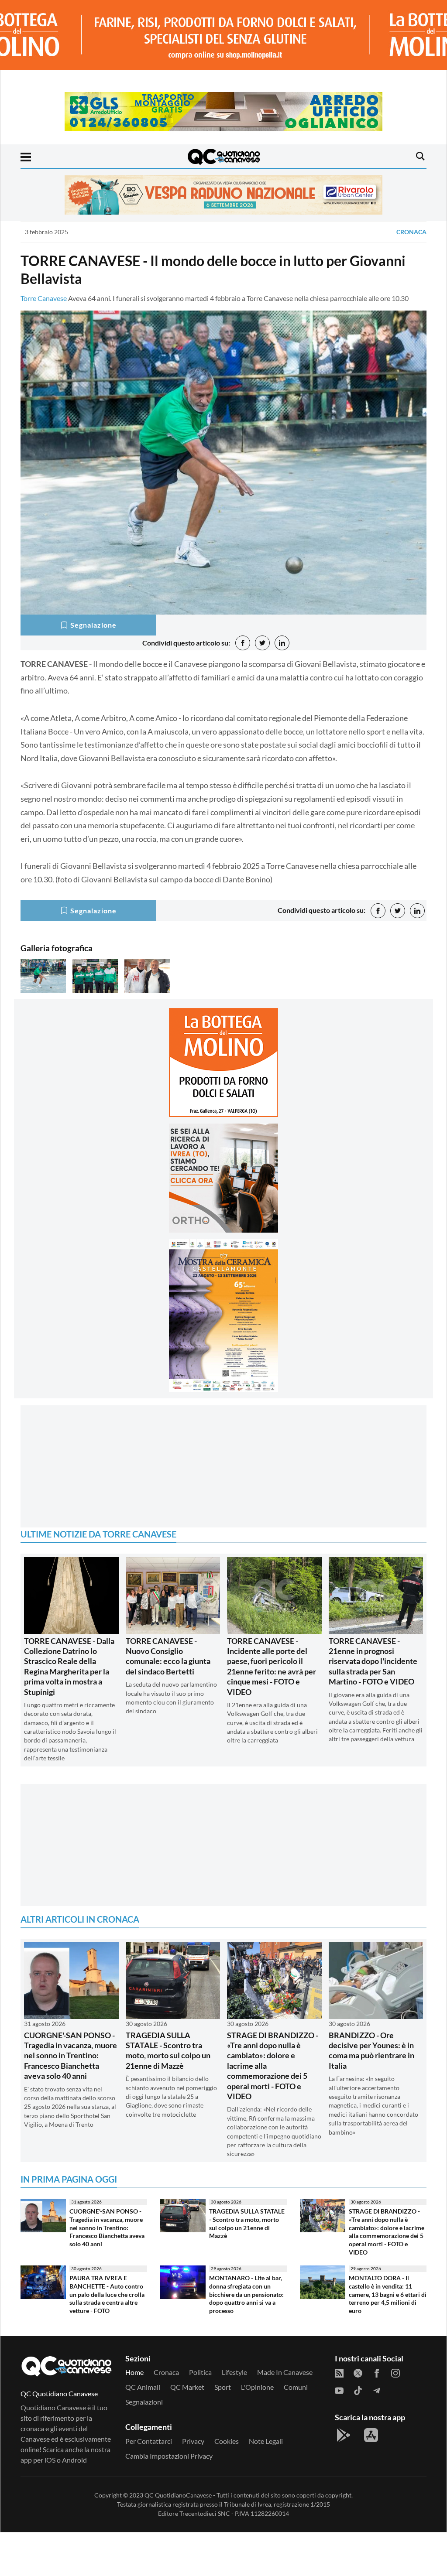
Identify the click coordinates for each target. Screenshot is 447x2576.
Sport (223, 2387)
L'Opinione (257, 2387)
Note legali (266, 2441)
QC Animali (143, 2387)
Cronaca (411, 232)
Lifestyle (234, 2372)
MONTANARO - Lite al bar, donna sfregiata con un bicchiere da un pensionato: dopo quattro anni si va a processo (246, 2294)
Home (134, 2372)
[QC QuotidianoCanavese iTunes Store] (371, 2435)
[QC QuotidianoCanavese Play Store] (344, 2435)
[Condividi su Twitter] (262, 643)
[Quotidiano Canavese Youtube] (339, 2390)
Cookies (227, 2441)
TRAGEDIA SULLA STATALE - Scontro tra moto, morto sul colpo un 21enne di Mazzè (168, 2050)
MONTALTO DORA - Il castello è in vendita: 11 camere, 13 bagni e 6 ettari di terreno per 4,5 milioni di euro (388, 2294)
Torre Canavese (44, 298)
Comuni (296, 2387)
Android (74, 2460)
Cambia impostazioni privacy (169, 2456)
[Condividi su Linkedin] (282, 643)
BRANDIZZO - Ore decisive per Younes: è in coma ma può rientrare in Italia (371, 2050)
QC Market (187, 2387)
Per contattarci (149, 2441)
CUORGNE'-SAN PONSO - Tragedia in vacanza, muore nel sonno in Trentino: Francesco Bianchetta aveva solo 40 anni (70, 2056)
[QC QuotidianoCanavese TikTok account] (358, 2390)
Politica (200, 2372)
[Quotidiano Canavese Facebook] (377, 2372)
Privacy (193, 2441)
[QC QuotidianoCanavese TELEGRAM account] (377, 2390)
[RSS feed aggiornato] (339, 2372)
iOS (50, 2460)
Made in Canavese (285, 2372)
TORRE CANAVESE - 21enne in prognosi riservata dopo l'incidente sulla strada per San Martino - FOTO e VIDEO (373, 1661)
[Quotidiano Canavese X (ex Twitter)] (358, 2372)
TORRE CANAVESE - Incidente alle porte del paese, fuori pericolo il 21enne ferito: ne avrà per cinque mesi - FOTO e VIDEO (272, 1666)
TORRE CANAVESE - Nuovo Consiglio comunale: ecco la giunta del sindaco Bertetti (168, 1656)
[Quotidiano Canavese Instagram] (395, 2372)
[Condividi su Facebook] (243, 643)
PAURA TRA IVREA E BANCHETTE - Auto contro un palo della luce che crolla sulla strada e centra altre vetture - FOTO (107, 2294)
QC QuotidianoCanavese (178, 2495)
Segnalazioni (144, 2402)
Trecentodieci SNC (205, 2513)
